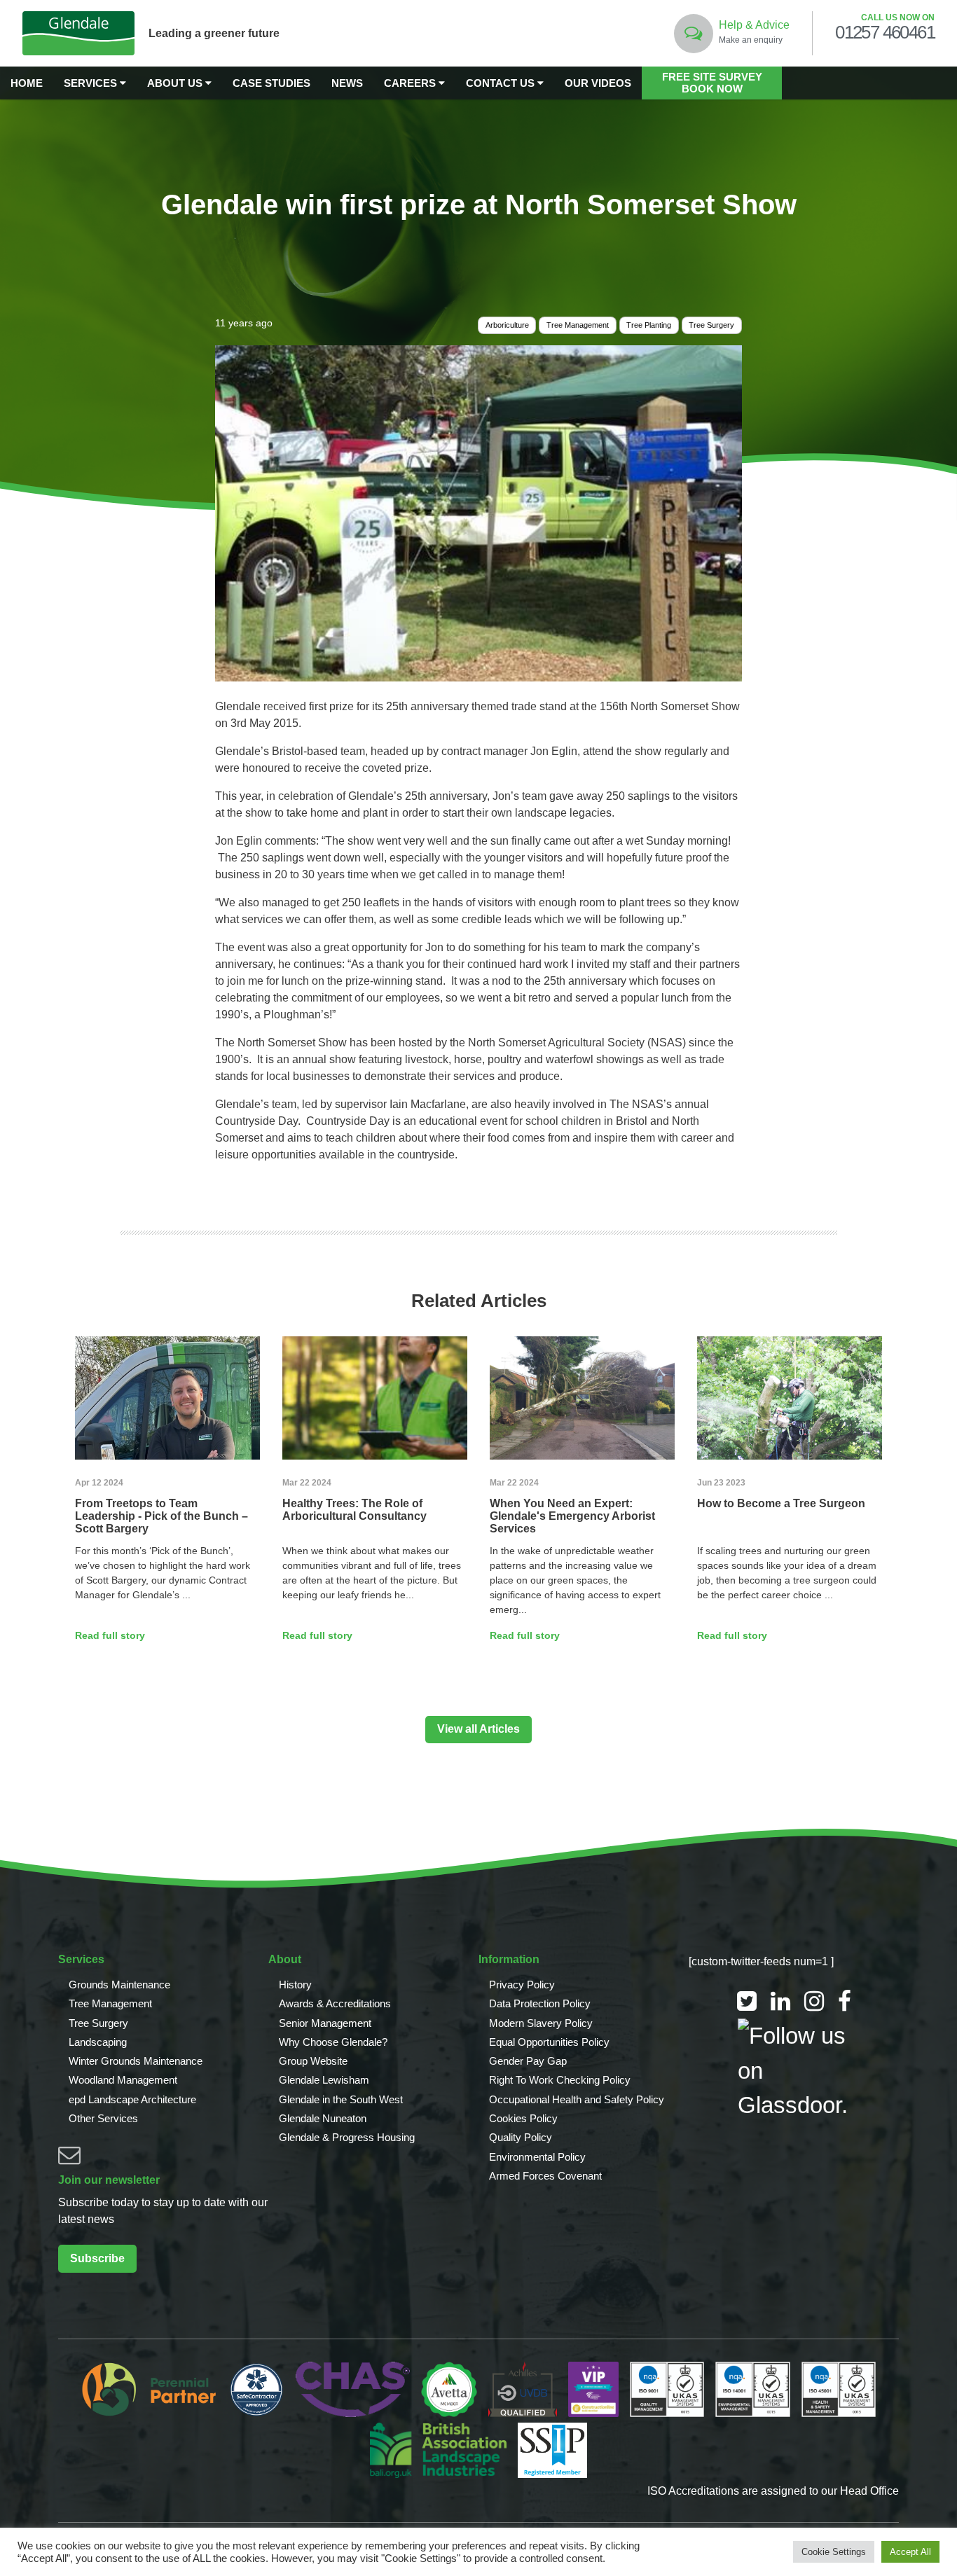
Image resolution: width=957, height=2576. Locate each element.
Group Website (313, 2061)
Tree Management (578, 325)
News (347, 83)
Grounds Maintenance (119, 1985)
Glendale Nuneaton (323, 2118)
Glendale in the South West (341, 2099)
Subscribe (97, 2258)
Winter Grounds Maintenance (136, 2061)
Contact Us (502, 83)
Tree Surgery (711, 325)
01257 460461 (885, 33)
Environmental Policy (537, 2157)
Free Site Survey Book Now (712, 83)
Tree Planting (649, 325)
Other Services (103, 2118)
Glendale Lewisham (324, 2080)
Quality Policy (521, 2137)
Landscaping (98, 2042)
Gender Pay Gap (528, 2061)
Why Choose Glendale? (333, 2042)
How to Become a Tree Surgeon (781, 1503)
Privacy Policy (522, 1985)
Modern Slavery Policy (541, 2023)
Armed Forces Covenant (545, 2176)
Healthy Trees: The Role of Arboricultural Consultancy (354, 1510)
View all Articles (478, 1729)
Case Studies (271, 83)
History (295, 1985)
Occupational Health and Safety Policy (577, 2099)
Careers (411, 83)
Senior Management (325, 2023)
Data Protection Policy (540, 2003)
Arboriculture (507, 325)
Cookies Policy (523, 2118)
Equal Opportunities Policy (549, 2042)
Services (92, 83)
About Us (176, 83)
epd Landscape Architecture (132, 2099)
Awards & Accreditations (335, 2003)
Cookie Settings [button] (834, 2552)
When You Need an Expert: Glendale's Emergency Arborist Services (572, 1516)
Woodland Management (123, 2080)
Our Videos (598, 83)
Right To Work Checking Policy (560, 2080)
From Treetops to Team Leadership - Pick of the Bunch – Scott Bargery (161, 1516)
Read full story (110, 1635)
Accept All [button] (910, 2552)
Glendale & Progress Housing (347, 2137)
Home (27, 83)
